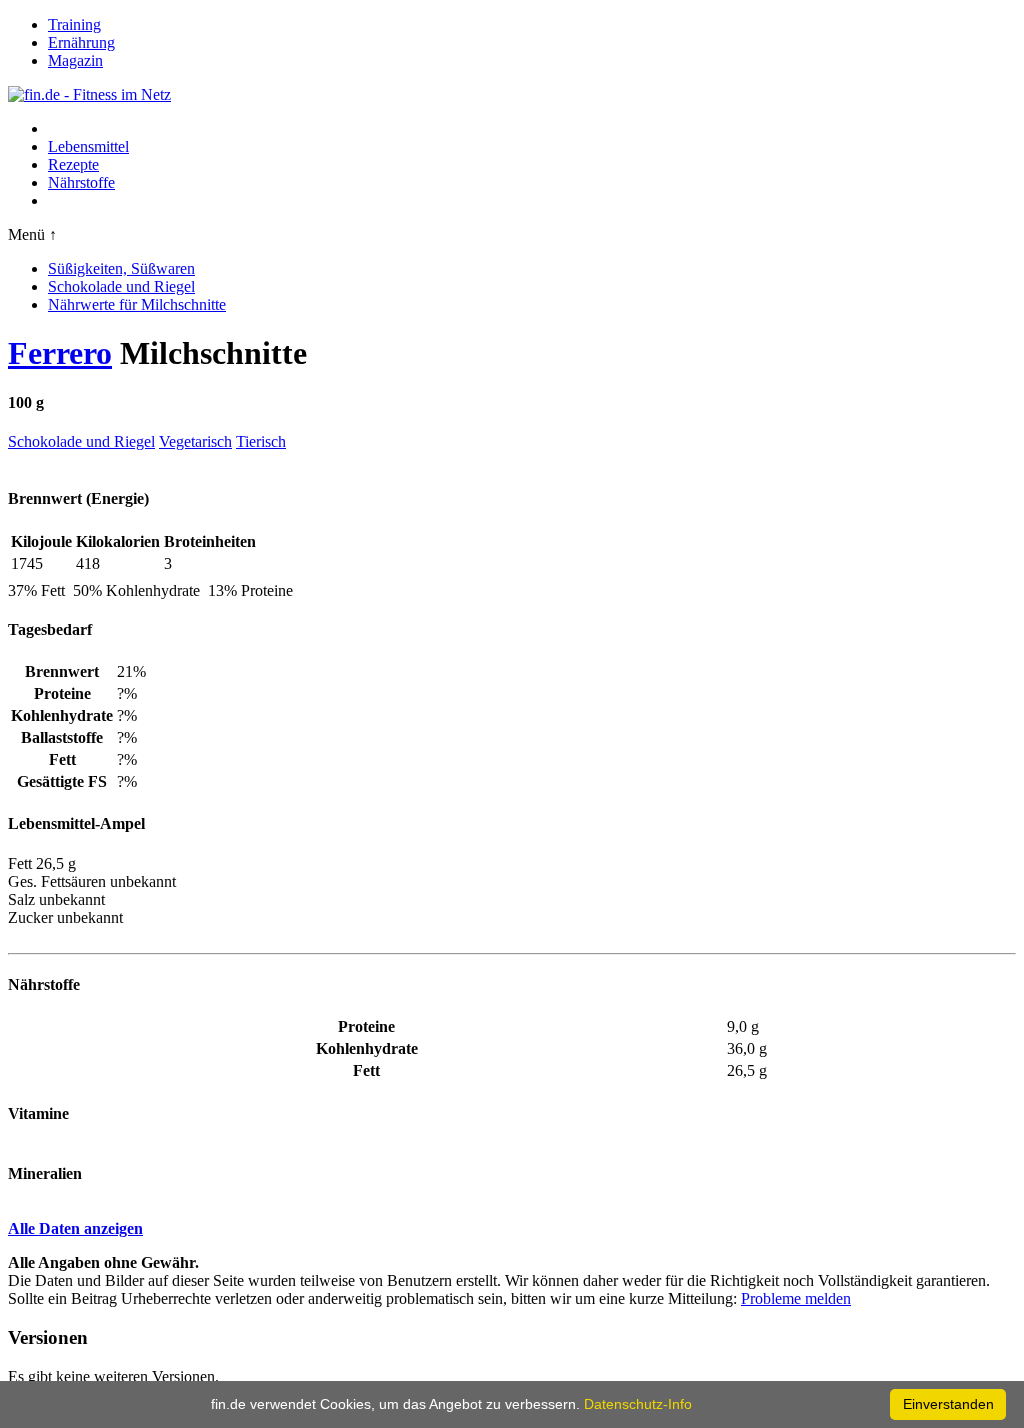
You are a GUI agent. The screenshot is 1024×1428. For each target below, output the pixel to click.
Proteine (366, 1026)
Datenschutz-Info (638, 1404)
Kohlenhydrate (367, 1048)
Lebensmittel (88, 146)
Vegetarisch (195, 441)
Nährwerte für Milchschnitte (137, 304)
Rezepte (73, 164)
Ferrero (60, 353)
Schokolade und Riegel (121, 286)
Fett (366, 1070)
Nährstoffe (81, 182)
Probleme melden (796, 1298)
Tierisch (261, 441)
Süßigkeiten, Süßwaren (121, 268)
